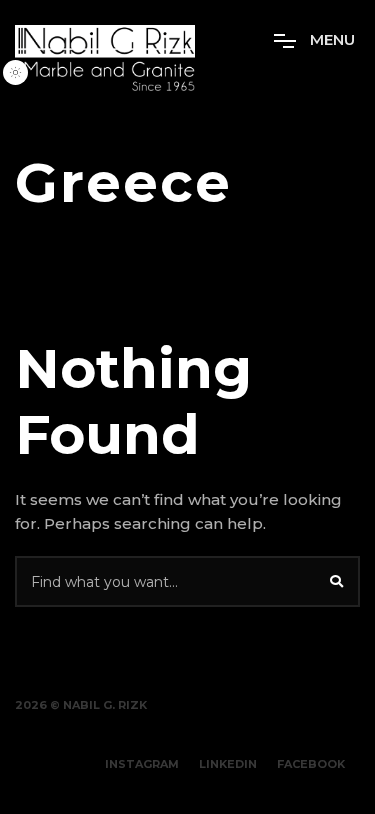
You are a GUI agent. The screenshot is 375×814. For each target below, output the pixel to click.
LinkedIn (228, 764)
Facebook (311, 764)
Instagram (142, 764)
